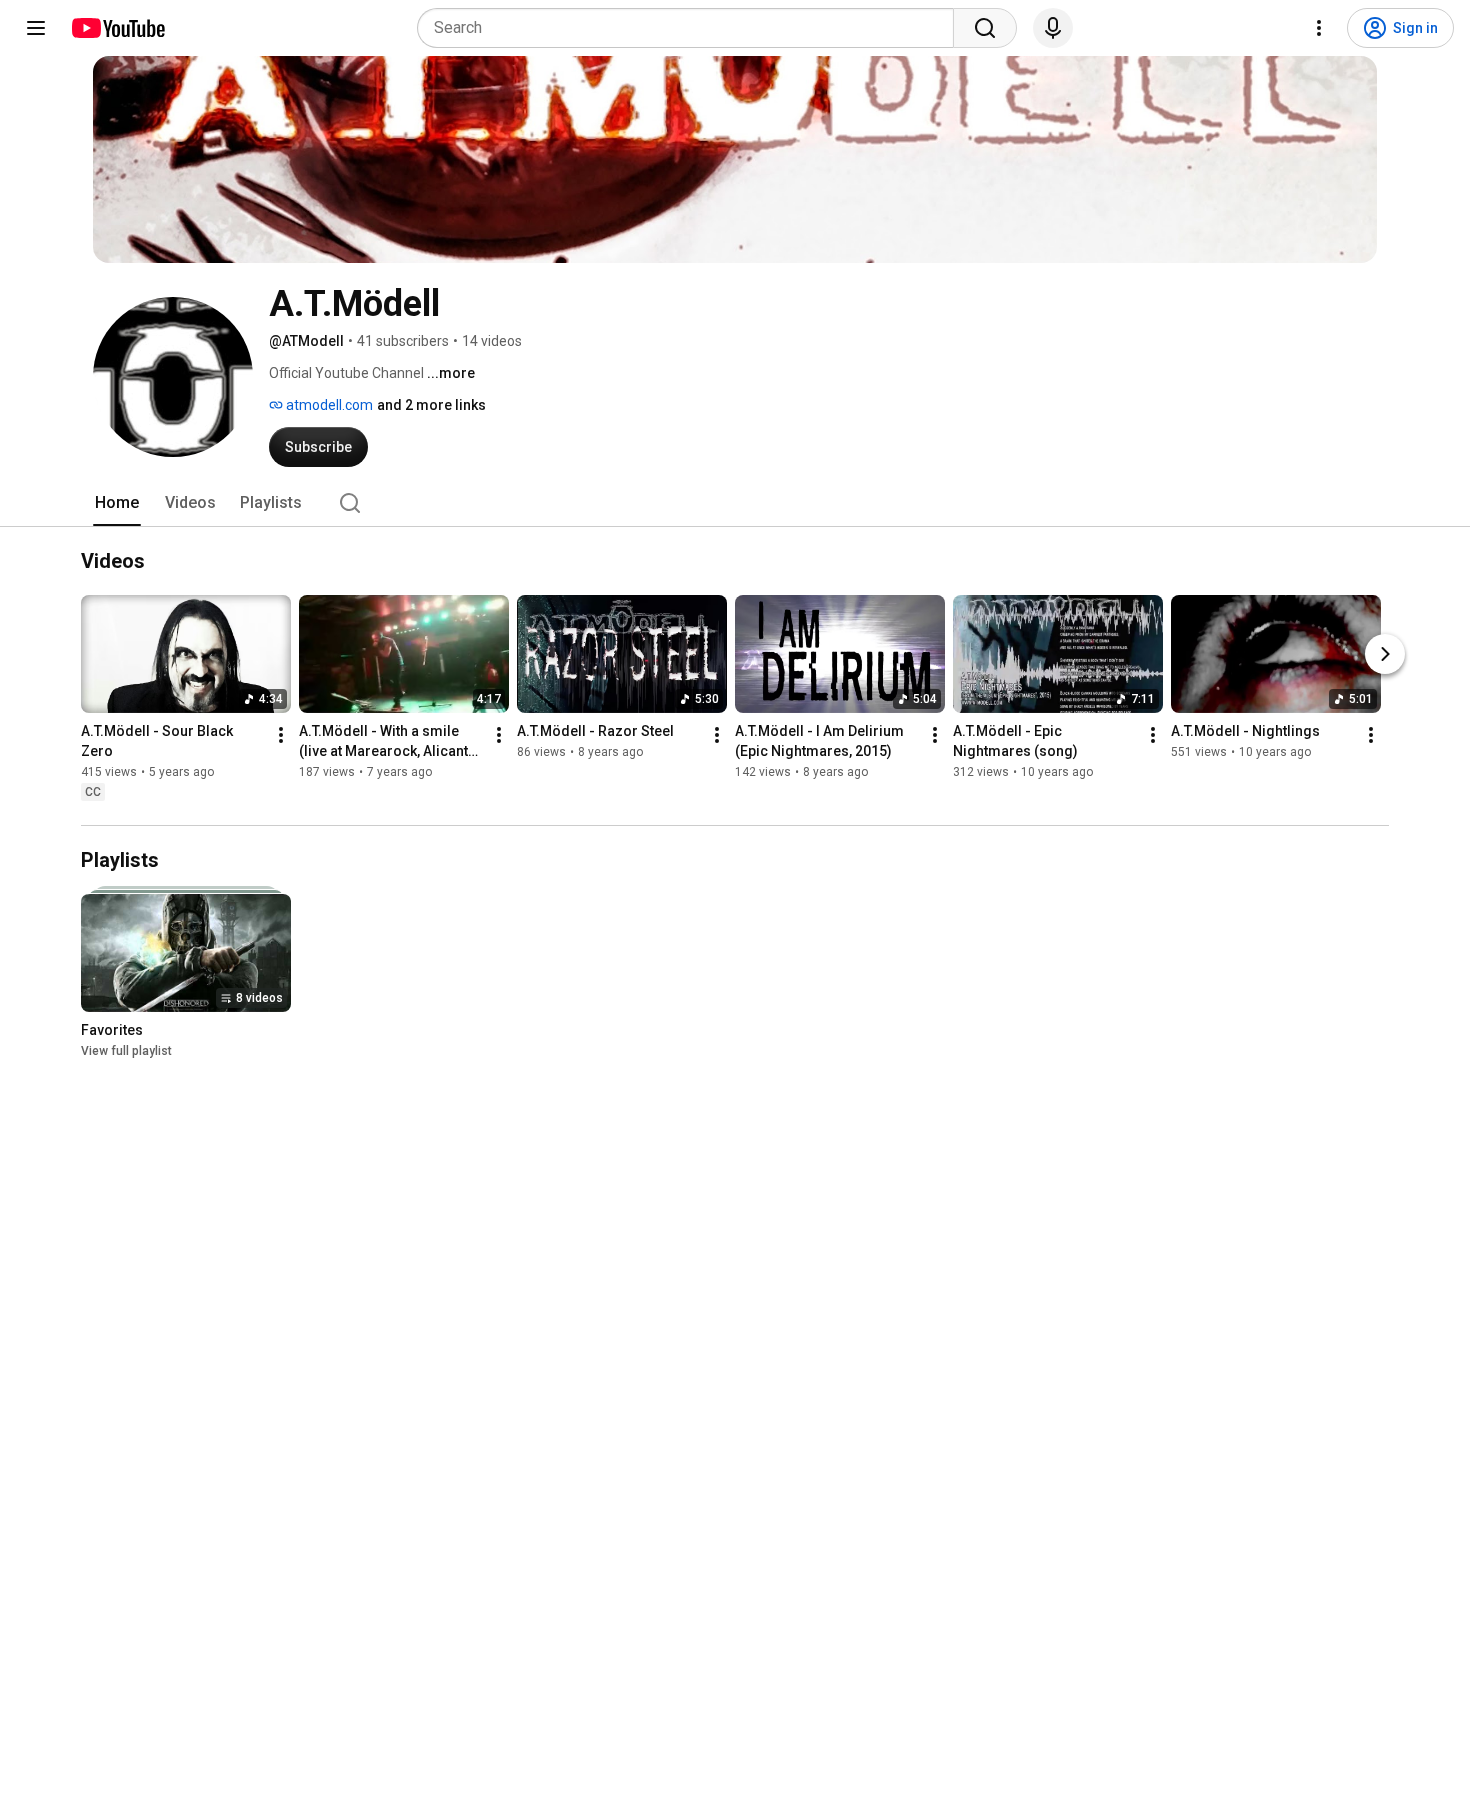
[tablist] (735, 503)
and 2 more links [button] (431, 405)
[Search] (985, 28)
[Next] (1385, 654)
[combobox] (691, 28)
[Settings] (1319, 28)
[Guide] (36, 28)
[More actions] (281, 735)
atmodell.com (328, 405)
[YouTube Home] (117, 28)
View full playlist (126, 1051)
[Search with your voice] (1053, 28)
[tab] (117, 503)
